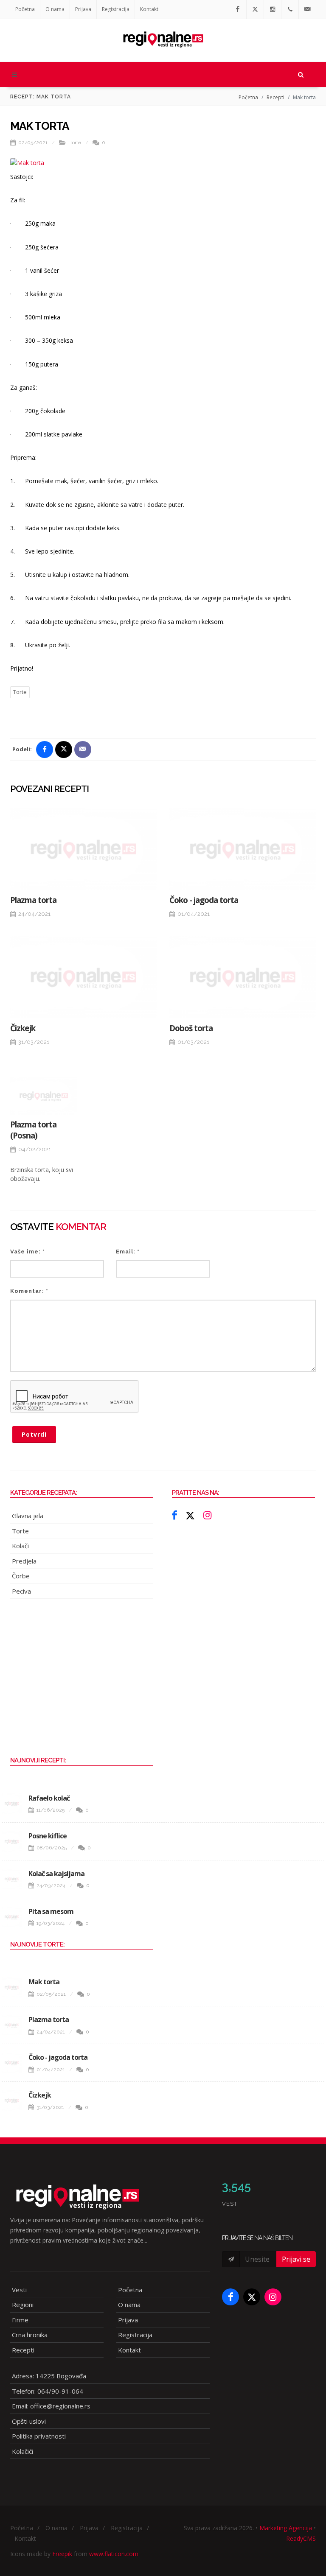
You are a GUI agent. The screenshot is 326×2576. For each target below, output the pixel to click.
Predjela (24, 1561)
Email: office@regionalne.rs (51, 2406)
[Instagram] (273, 9)
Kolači (20, 1546)
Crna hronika (30, 2335)
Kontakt (149, 9)
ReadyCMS (301, 2538)
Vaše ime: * (28, 1252)
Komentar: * (29, 1291)
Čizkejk (23, 1028)
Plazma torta (33, 900)
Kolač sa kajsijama (56, 1874)
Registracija (116, 9)
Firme (20, 2320)
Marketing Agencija (286, 2528)
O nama (55, 9)
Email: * (128, 1252)
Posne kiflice (48, 1836)
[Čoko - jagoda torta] (243, 849)
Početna (25, 9)
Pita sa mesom (51, 1911)
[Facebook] (238, 9)
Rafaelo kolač (49, 1798)
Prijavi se (296, 2259)
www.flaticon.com (114, 2554)
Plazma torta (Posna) (33, 1130)
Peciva (21, 1591)
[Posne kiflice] (12, 1841)
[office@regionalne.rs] (307, 9)
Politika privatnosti (39, 2436)
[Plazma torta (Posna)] (44, 1096)
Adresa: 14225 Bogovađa (49, 2376)
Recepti (275, 97)
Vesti (19, 2290)
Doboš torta (191, 1028)
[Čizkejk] (83, 977)
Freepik (62, 2554)
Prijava (83, 9)
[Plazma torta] (83, 849)
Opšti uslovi (29, 2421)
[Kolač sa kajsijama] (12, 1879)
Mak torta (44, 1982)
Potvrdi (34, 1434)
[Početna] (163, 36)
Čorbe (21, 1576)
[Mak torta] (12, 1987)
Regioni (23, 2305)
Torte (75, 143)
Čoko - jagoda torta (204, 900)
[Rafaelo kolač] (12, 1804)
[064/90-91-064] (290, 9)
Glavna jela (28, 1516)
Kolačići (22, 2451)
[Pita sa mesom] (12, 1917)
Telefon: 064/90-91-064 (48, 2391)
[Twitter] (255, 9)
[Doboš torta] (243, 977)
